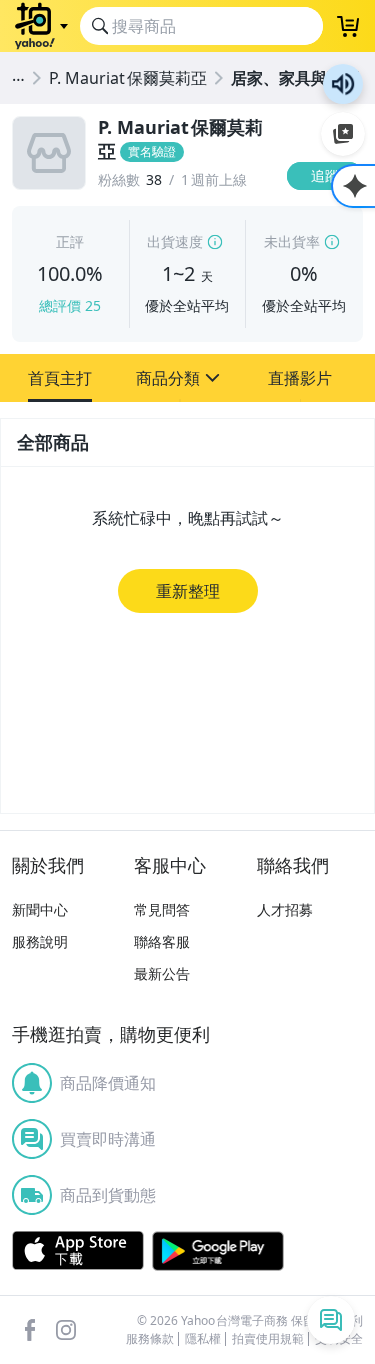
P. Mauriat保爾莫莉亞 (128, 78)
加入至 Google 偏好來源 (343, 134)
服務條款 (150, 1339)
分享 (329, 214)
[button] (60, 378)
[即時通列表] (331, 1320)
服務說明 (40, 941)
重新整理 (188, 591)
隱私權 (203, 1339)
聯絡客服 (162, 941)
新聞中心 (40, 909)
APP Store (78, 1251)
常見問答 (162, 909)
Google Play (218, 1251)
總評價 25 (70, 305)
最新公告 (162, 973)
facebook (30, 1330)
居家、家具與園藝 (295, 78)
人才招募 (285, 909)
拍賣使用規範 (268, 1339)
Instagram (66, 1330)
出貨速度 (175, 241)
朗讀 (343, 84)
